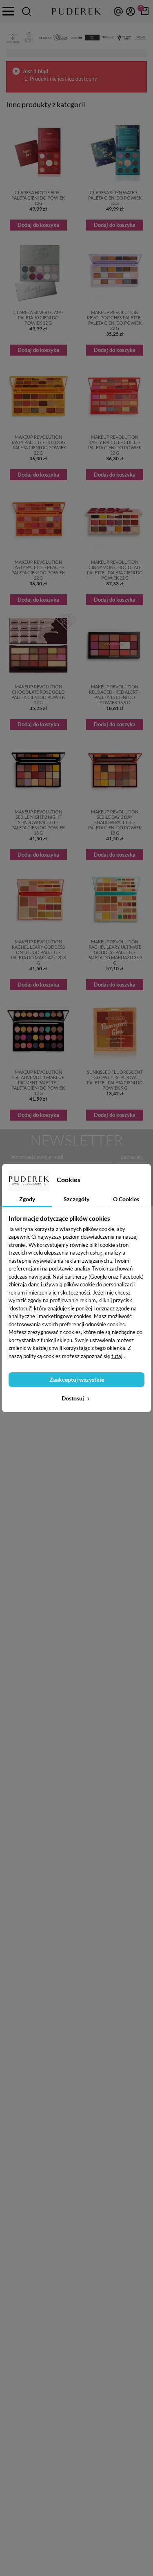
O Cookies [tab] (126, 1199)
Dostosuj (73, 1398)
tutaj (117, 1356)
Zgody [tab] (27, 1199)
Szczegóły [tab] (76, 1199)
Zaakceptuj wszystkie (77, 1379)
